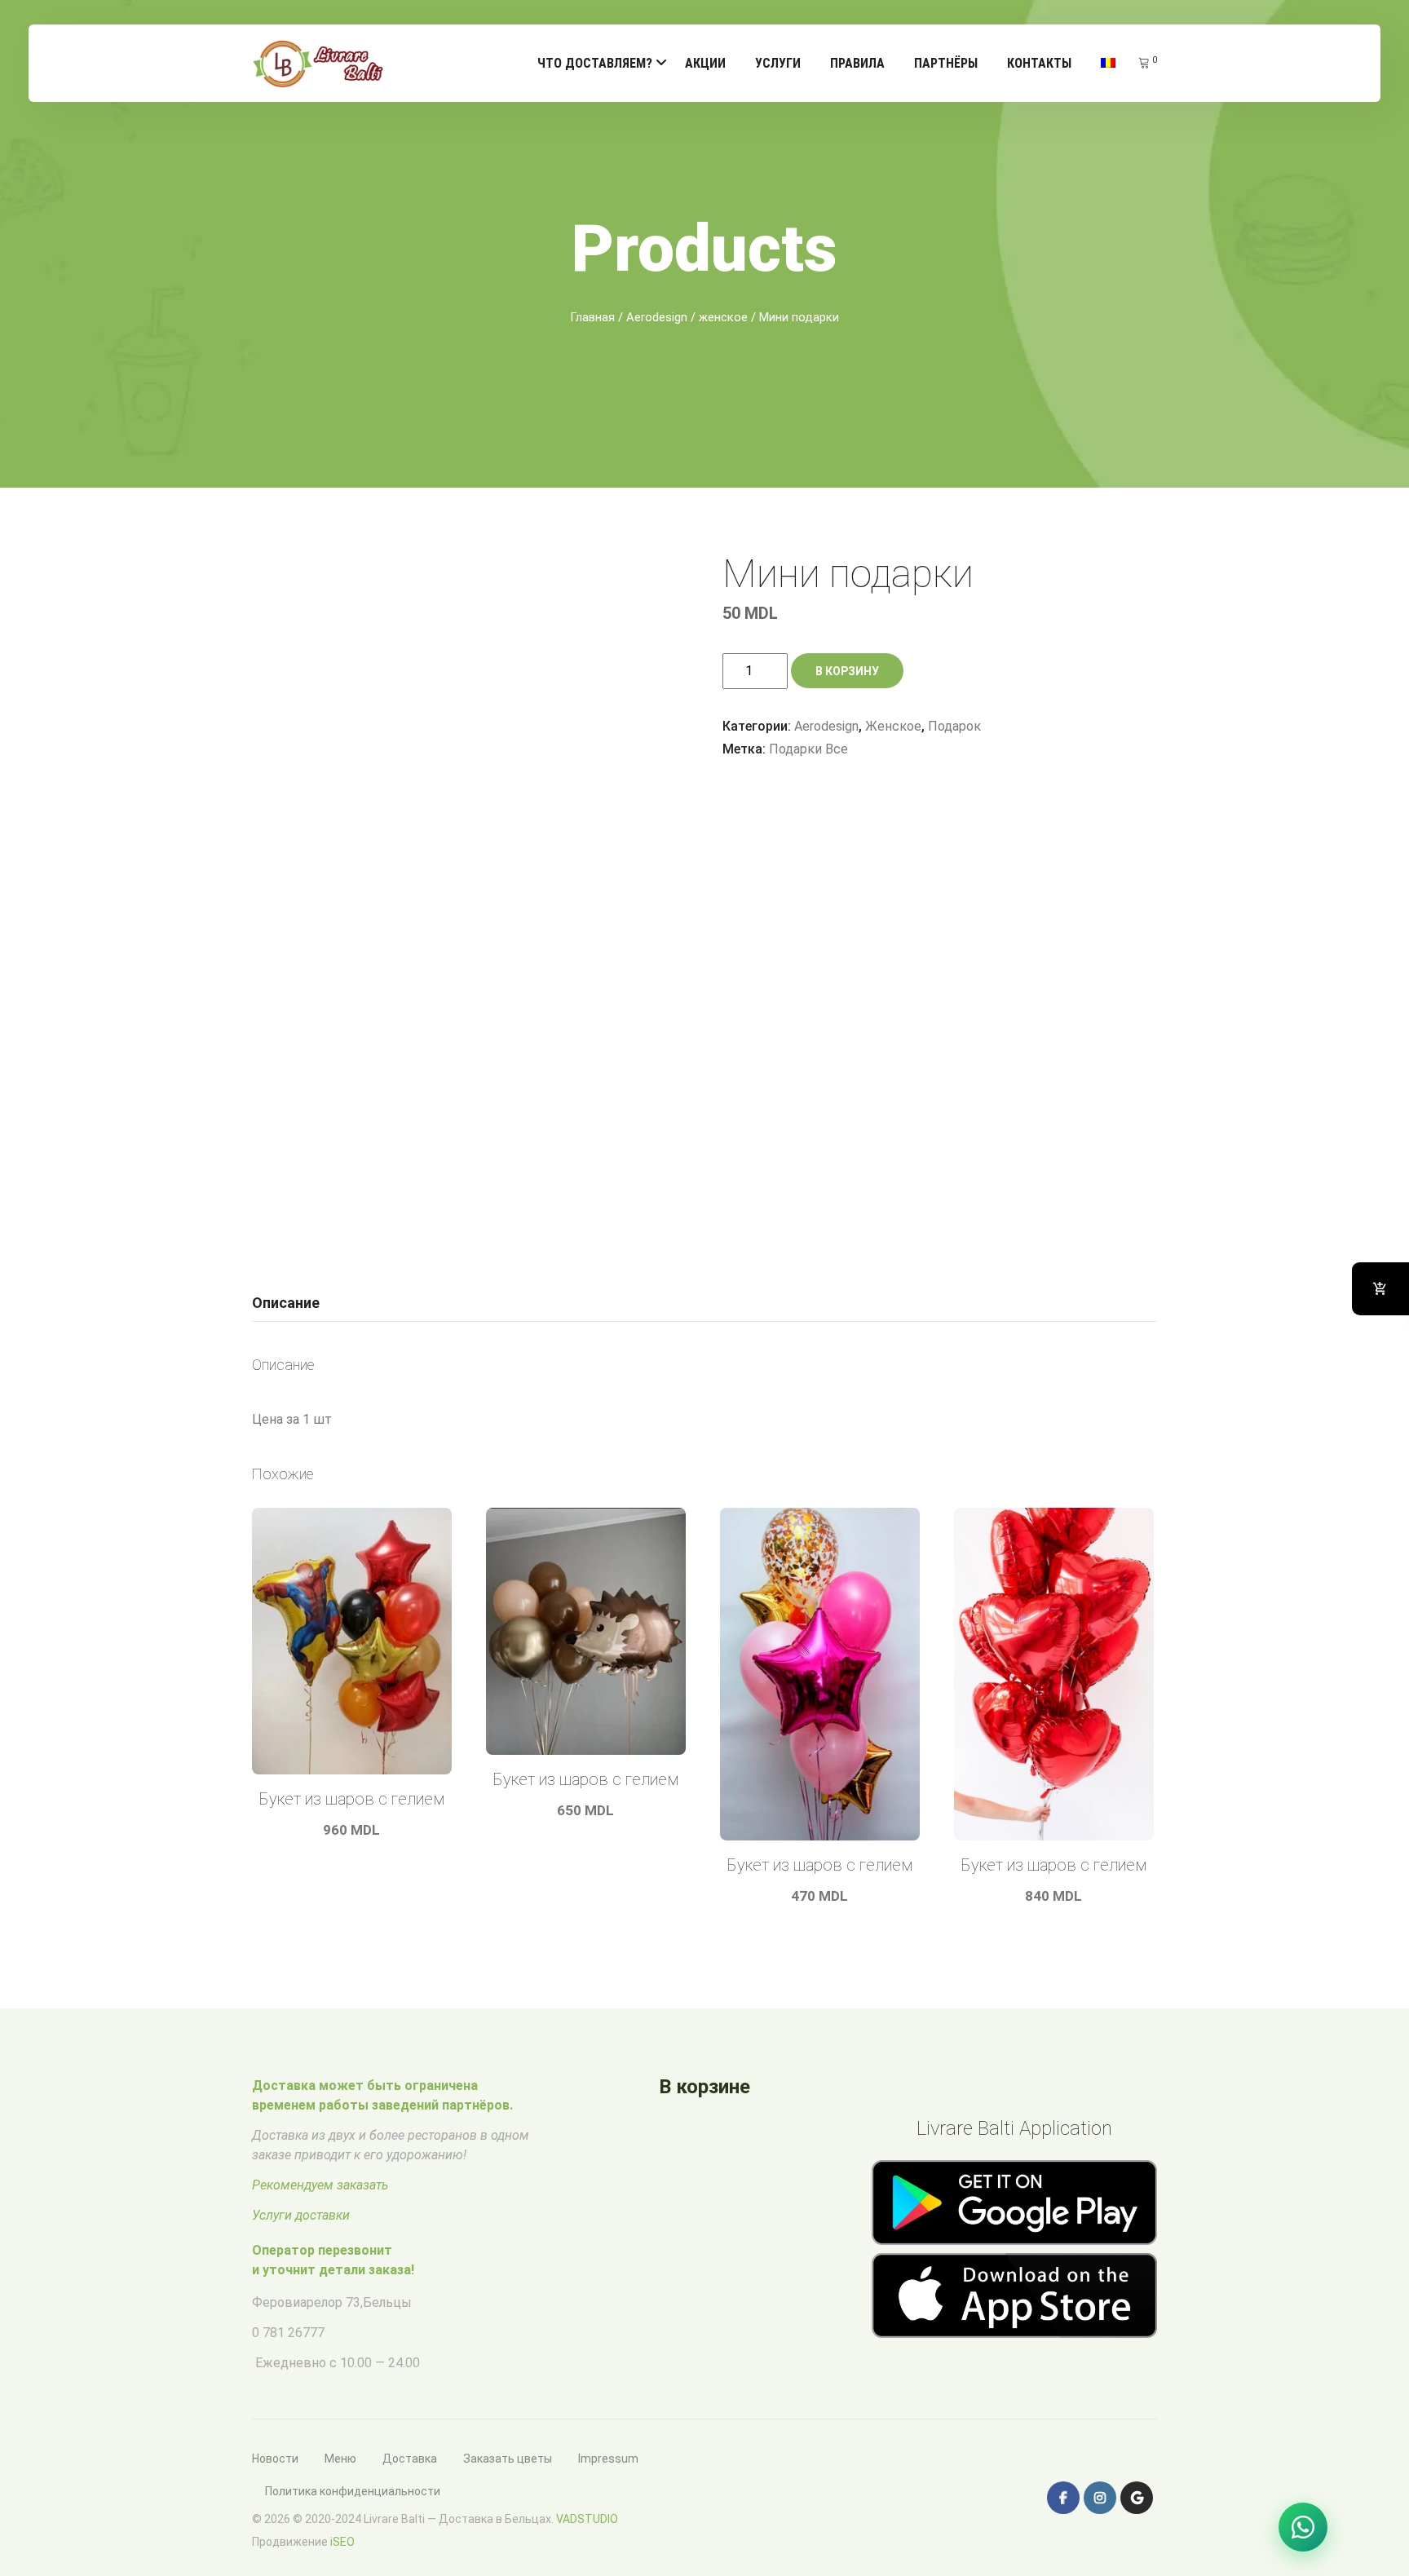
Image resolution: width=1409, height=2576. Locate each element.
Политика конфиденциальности (353, 2491)
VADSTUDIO (587, 2519)
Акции (705, 63)
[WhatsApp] (1303, 2527)
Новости (275, 2459)
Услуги (778, 63)
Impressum (608, 2459)
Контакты (1039, 63)
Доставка (410, 2459)
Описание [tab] (286, 1303)
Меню (340, 2459)
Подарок (954, 726)
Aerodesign (657, 317)
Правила (857, 63)
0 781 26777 (288, 2333)
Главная (592, 317)
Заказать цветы (508, 2459)
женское (723, 317)
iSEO (342, 2542)
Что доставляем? (595, 63)
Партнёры (946, 63)
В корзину (847, 671)
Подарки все (808, 749)
